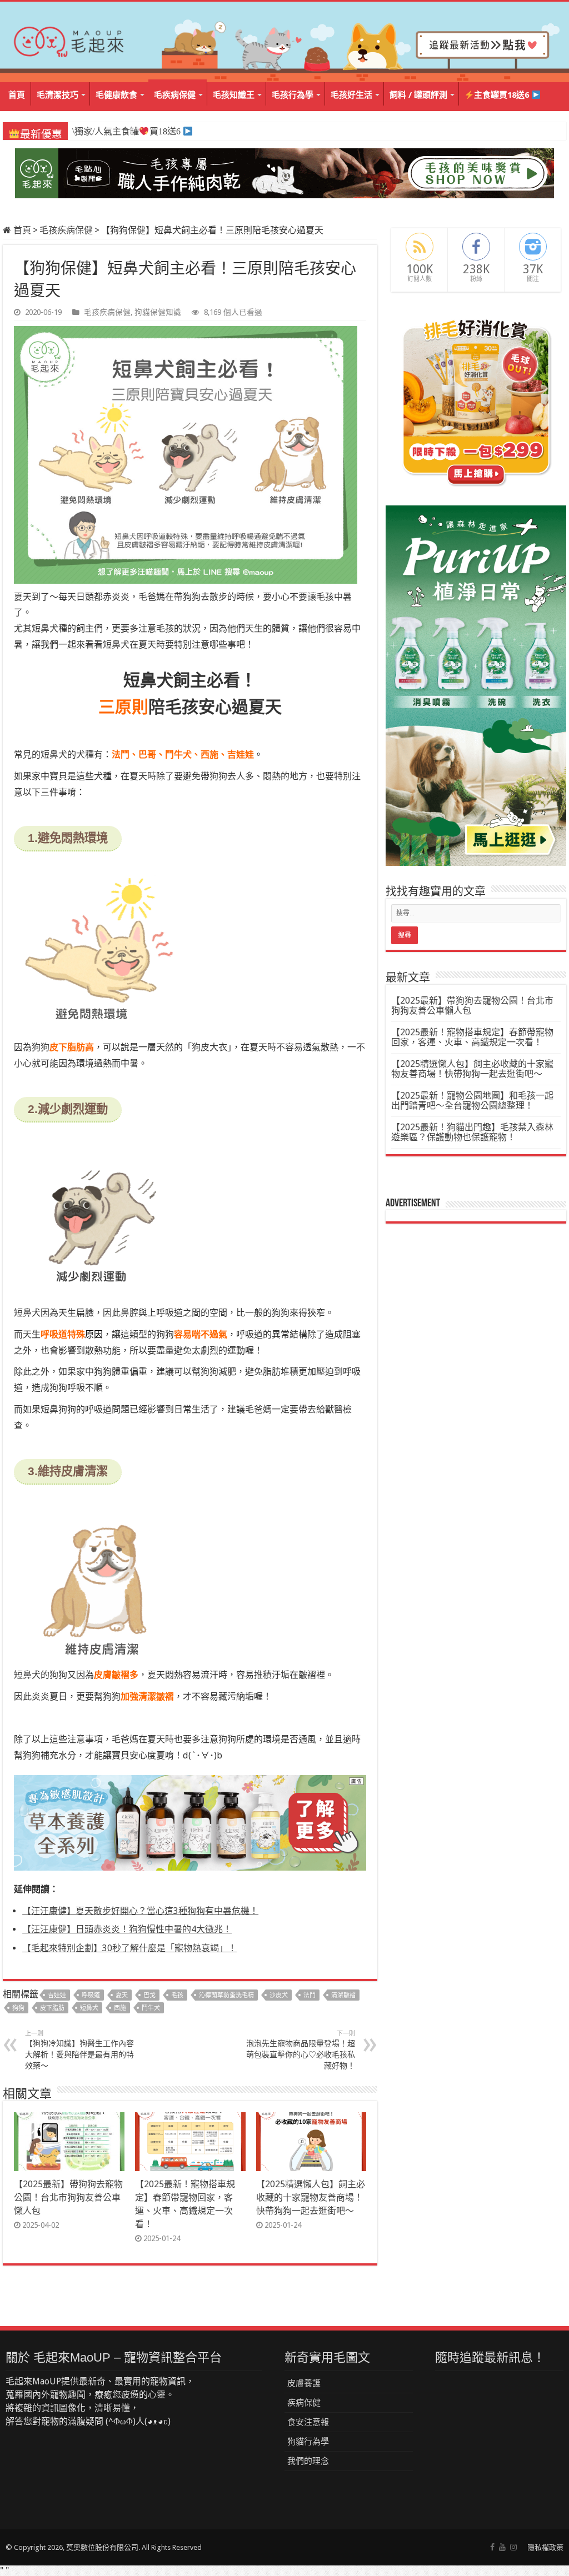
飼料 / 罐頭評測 (418, 95)
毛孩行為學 (293, 95)
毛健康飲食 (116, 95)
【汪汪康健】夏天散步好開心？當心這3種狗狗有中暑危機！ (140, 1911)
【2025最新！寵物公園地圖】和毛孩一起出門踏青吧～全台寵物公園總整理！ (472, 1101)
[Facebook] (492, 2547)
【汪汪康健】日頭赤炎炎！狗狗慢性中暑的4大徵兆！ (127, 1929)
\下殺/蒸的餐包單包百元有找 (132, 131)
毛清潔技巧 (58, 95)
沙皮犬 (279, 1995)
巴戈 (149, 1995)
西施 (120, 2008)
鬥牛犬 (151, 2008)
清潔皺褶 (343, 1995)
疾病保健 (304, 2403)
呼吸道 (91, 1995)
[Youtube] (502, 2547)
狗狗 (18, 2008)
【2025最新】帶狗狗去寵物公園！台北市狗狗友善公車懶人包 (68, 2197)
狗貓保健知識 (158, 312)
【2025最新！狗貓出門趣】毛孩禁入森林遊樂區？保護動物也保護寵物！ (472, 1132)
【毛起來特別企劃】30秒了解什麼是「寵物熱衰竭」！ (129, 1948)
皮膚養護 (304, 2383)
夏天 (122, 1995)
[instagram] (513, 2547)
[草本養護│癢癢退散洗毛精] (190, 1822)
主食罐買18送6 (503, 95)
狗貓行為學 (308, 2442)
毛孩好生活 (351, 95)
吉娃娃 (57, 1995)
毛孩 (177, 1995)
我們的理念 (308, 2461)
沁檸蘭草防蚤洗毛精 (226, 1995)
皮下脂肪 (52, 2008)
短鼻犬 (89, 2008)
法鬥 (310, 1995)
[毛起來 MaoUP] (69, 39)
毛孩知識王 (234, 95)
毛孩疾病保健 (66, 230)
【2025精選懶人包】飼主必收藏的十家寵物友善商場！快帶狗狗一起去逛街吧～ (311, 2197)
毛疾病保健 (175, 95)
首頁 (17, 95)
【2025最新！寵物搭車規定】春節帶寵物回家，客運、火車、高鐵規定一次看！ (472, 1037)
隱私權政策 (545, 2547)
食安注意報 (308, 2422)
